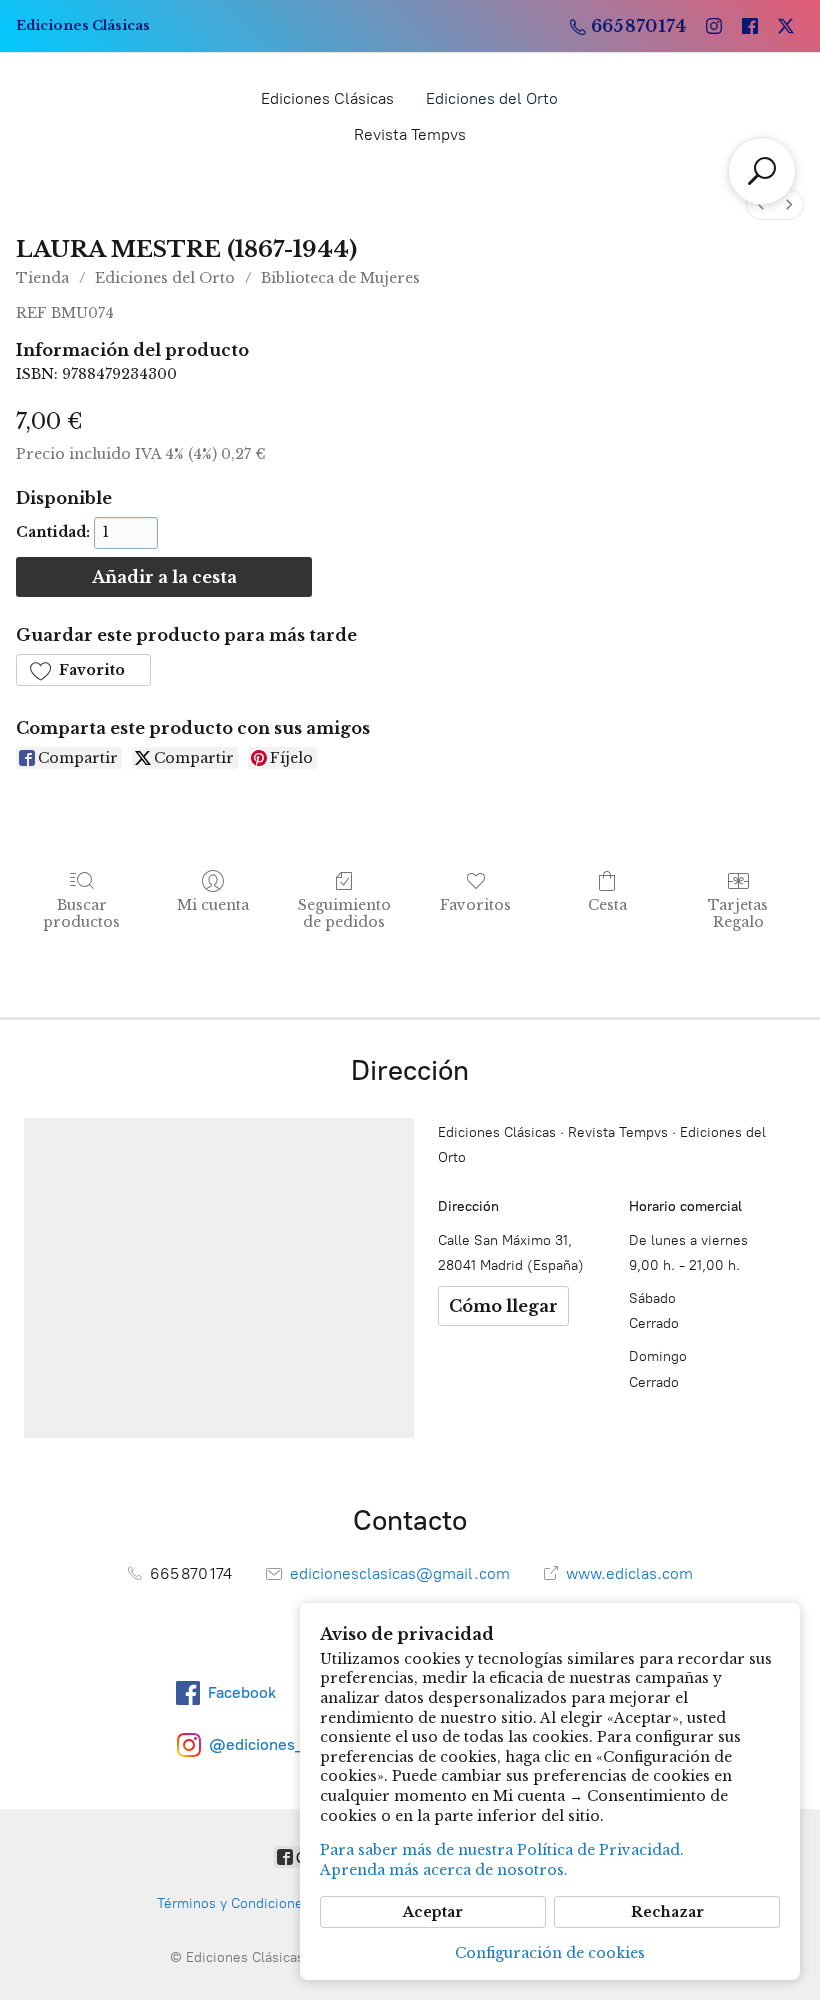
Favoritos (475, 905)
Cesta (607, 905)
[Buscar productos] (762, 171)
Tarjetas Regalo (738, 913)
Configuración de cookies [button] (550, 1953)
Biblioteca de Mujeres (340, 278)
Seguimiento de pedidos (344, 913)
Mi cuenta (213, 905)
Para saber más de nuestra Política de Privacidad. (502, 1850)
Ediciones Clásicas (327, 98)
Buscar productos (81, 913)
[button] (83, 670)
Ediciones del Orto (492, 98)
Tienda (42, 278)
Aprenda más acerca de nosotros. (444, 1870)
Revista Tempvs (410, 134)
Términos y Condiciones (233, 1903)
